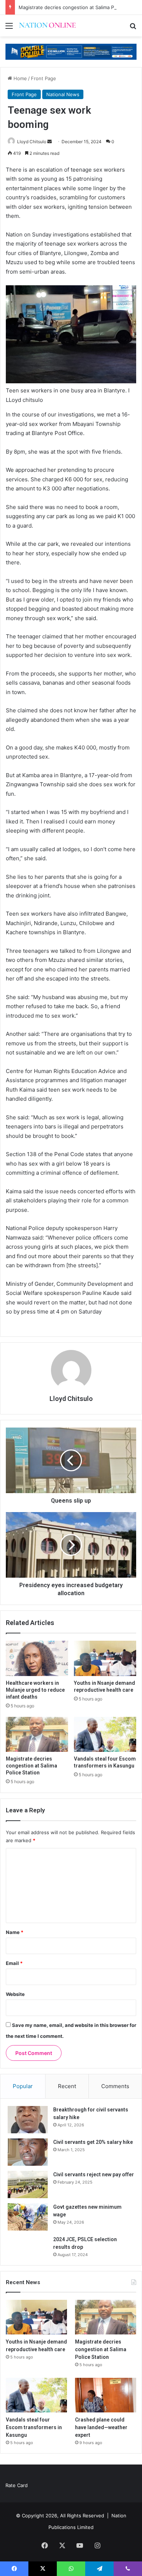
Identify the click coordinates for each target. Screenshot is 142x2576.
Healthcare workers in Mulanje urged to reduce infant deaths (35, 1690)
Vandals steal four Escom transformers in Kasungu (34, 2427)
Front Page (44, 78)
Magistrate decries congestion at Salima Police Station (80, 7)
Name (15, 1932)
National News (63, 94)
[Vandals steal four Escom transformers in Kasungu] (105, 1734)
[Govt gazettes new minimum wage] (28, 2217)
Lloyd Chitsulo (32, 142)
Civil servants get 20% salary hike (93, 2142)
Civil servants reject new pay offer (94, 2174)
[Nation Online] (47, 26)
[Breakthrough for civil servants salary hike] (28, 2120)
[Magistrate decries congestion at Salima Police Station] (37, 1734)
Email (14, 1963)
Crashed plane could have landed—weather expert (101, 2427)
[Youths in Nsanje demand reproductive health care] (105, 1658)
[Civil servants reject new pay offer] (28, 2184)
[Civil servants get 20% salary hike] (28, 2152)
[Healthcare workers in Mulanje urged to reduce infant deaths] (37, 1658)
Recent (67, 2086)
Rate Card (17, 2485)
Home (19, 78)
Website (15, 1994)
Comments (115, 2086)
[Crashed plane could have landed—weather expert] (106, 2395)
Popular (23, 2086)
